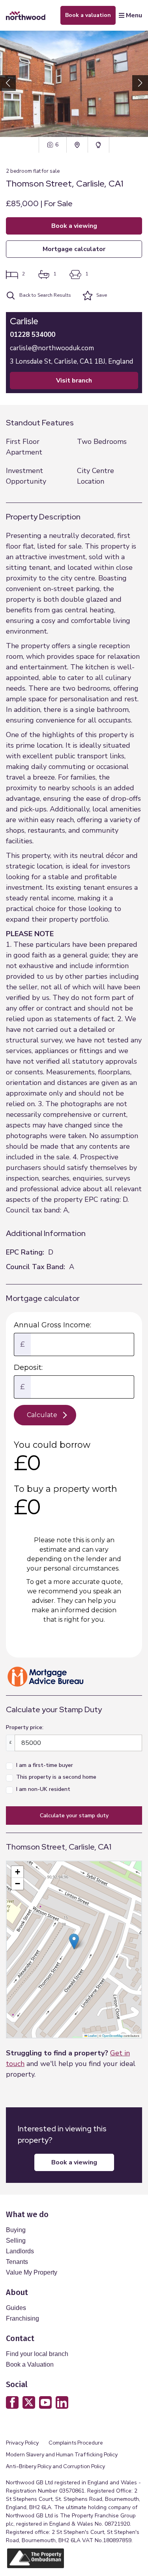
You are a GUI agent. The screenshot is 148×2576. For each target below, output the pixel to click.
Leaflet (92, 2035)
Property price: (25, 1727)
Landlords (20, 2251)
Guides (16, 2308)
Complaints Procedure (76, 2443)
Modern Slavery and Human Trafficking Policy (62, 2455)
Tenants (17, 2262)
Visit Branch (74, 381)
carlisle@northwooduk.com (52, 348)
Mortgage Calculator (74, 249)
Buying (16, 2230)
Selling (16, 2241)
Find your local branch (37, 2354)
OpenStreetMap (112, 2035)
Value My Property (32, 2272)
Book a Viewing (74, 226)
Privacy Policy (22, 2443)
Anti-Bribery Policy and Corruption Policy (56, 2466)
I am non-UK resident (43, 1789)
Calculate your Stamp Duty (74, 1816)
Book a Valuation (30, 2364)
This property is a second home (56, 1777)
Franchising (22, 2318)
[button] (140, 83)
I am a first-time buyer (45, 1765)
